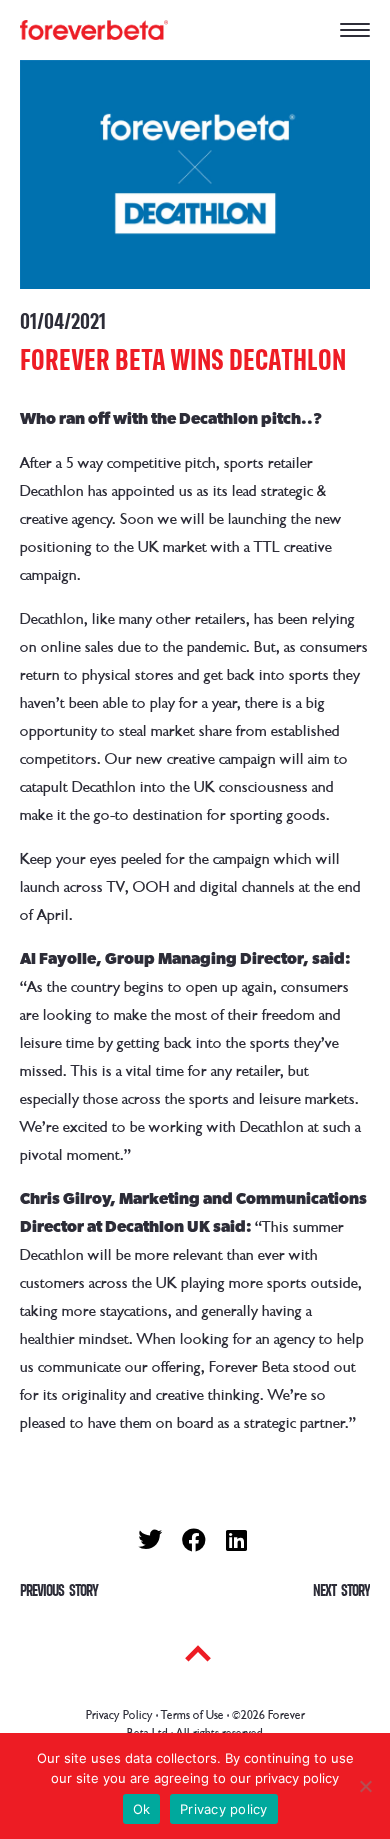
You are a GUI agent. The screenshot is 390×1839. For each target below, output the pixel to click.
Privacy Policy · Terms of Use (155, 1715)
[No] (365, 1786)
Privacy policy (224, 1809)
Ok (142, 1809)
